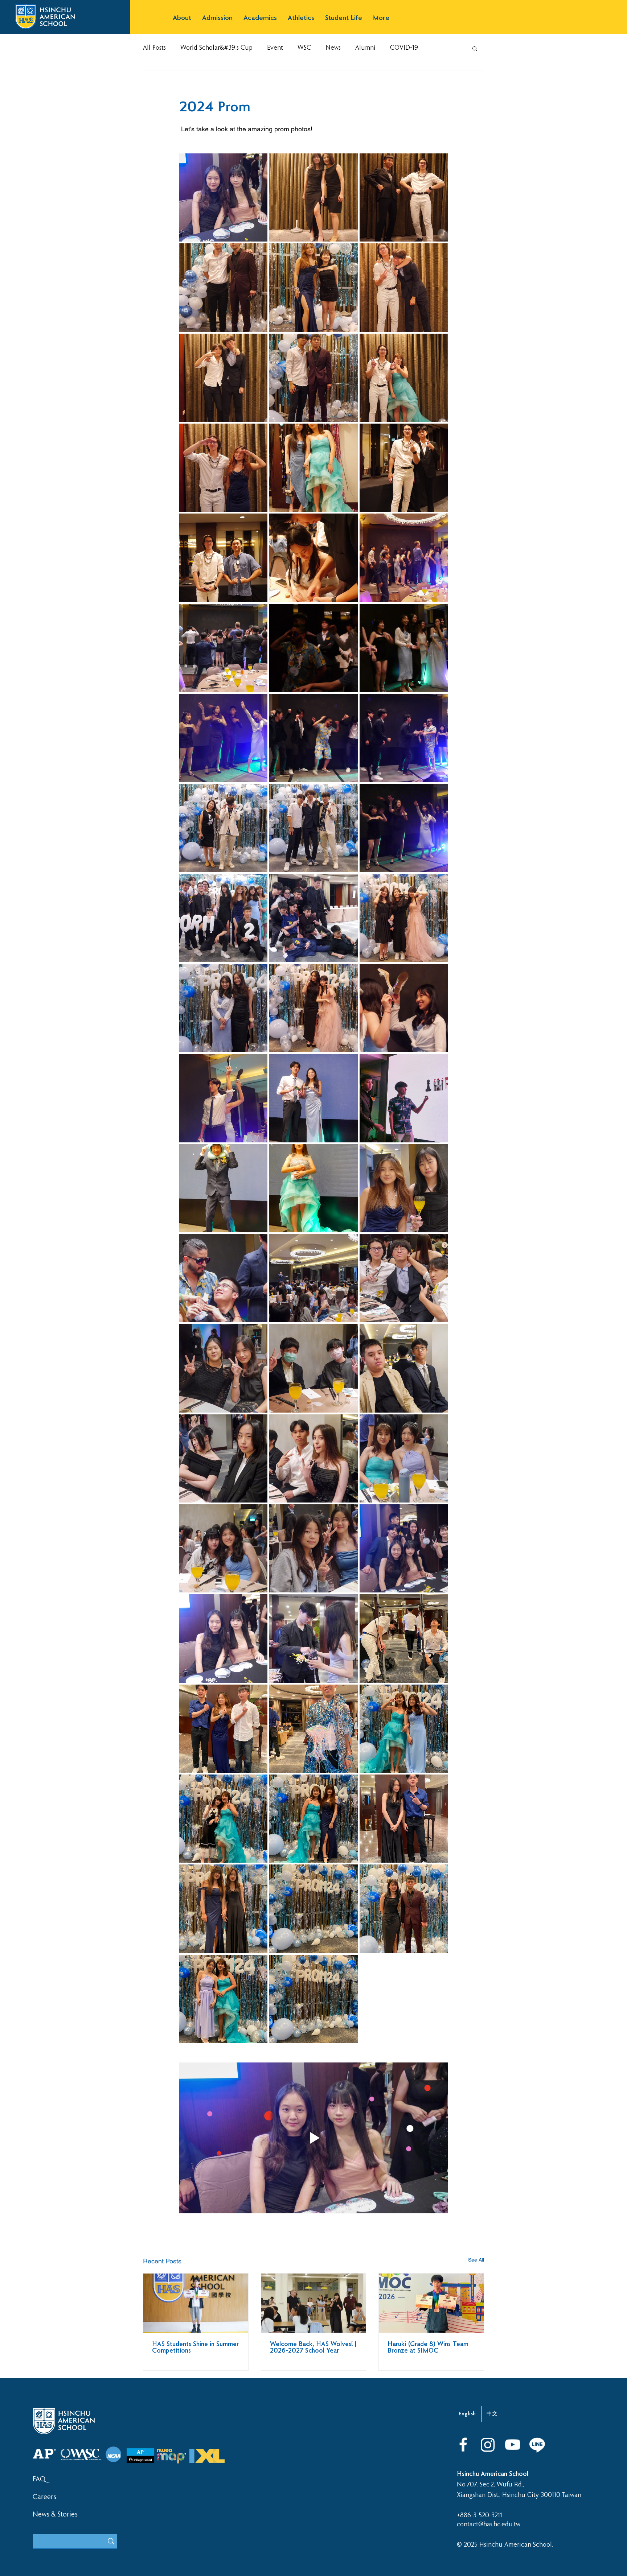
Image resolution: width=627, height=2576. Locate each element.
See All (476, 2260)
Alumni (365, 48)
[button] (182, 18)
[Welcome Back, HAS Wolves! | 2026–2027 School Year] (314, 2303)
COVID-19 (404, 48)
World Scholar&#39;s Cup (216, 48)
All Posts (154, 48)
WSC (304, 48)
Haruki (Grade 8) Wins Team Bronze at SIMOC (428, 2348)
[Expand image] (223, 197)
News (333, 48)
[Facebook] (463, 2445)
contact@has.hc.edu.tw (489, 2525)
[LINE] (537, 2445)
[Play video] (313, 2138)
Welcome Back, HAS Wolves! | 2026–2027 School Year (313, 2348)
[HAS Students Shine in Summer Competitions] (196, 2303)
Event (275, 48)
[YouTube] (513, 2445)
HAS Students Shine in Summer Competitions (195, 2348)
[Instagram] (488, 2445)
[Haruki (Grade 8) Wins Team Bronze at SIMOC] (431, 2303)
